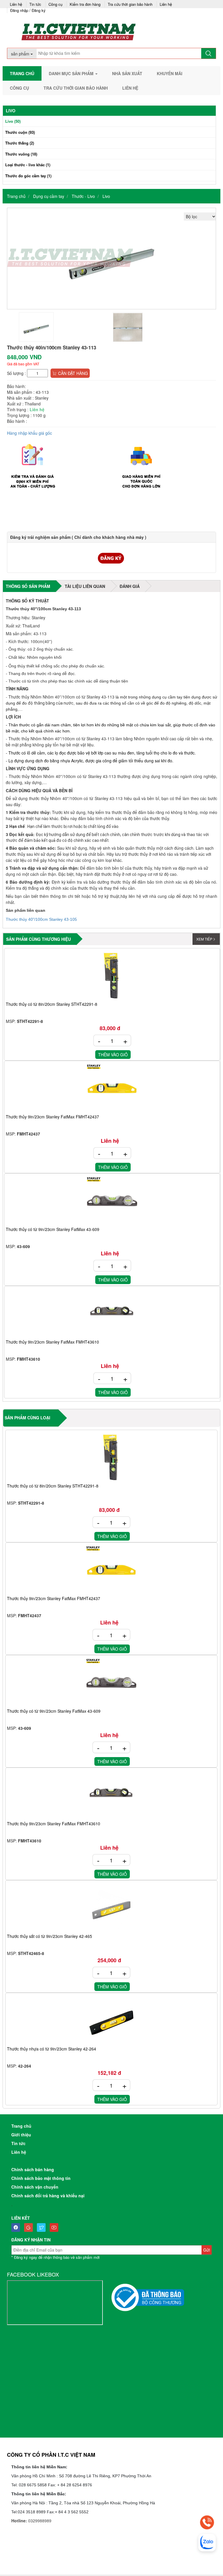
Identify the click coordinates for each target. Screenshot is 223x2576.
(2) (20, 143)
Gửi (207, 2250)
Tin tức (35, 4)
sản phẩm (21, 54)
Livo (106, 196)
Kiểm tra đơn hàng (85, 4)
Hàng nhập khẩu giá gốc (29, 433)
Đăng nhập (19, 10)
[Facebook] (17, 2227)
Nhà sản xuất (127, 73)
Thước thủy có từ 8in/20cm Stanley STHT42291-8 (52, 1004)
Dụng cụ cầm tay (49, 196)
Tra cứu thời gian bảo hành (130, 4)
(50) (13, 121)
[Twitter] (43, 2227)
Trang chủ (22, 73)
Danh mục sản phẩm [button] (72, 73)
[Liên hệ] (207, 2522)
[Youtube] (55, 2227)
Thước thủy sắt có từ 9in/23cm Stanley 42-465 (50, 1936)
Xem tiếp (204, 939)
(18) (21, 154)
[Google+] (30, 2227)
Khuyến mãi (170, 73)
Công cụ (55, 4)
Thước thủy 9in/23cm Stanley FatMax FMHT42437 (52, 1117)
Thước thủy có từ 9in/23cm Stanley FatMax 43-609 (53, 1230)
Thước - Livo (83, 196)
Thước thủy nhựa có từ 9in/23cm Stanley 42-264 (52, 2049)
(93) (20, 132)
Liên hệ (16, 4)
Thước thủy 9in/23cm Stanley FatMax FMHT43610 (52, 1342)
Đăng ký (39, 10)
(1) (28, 165)
